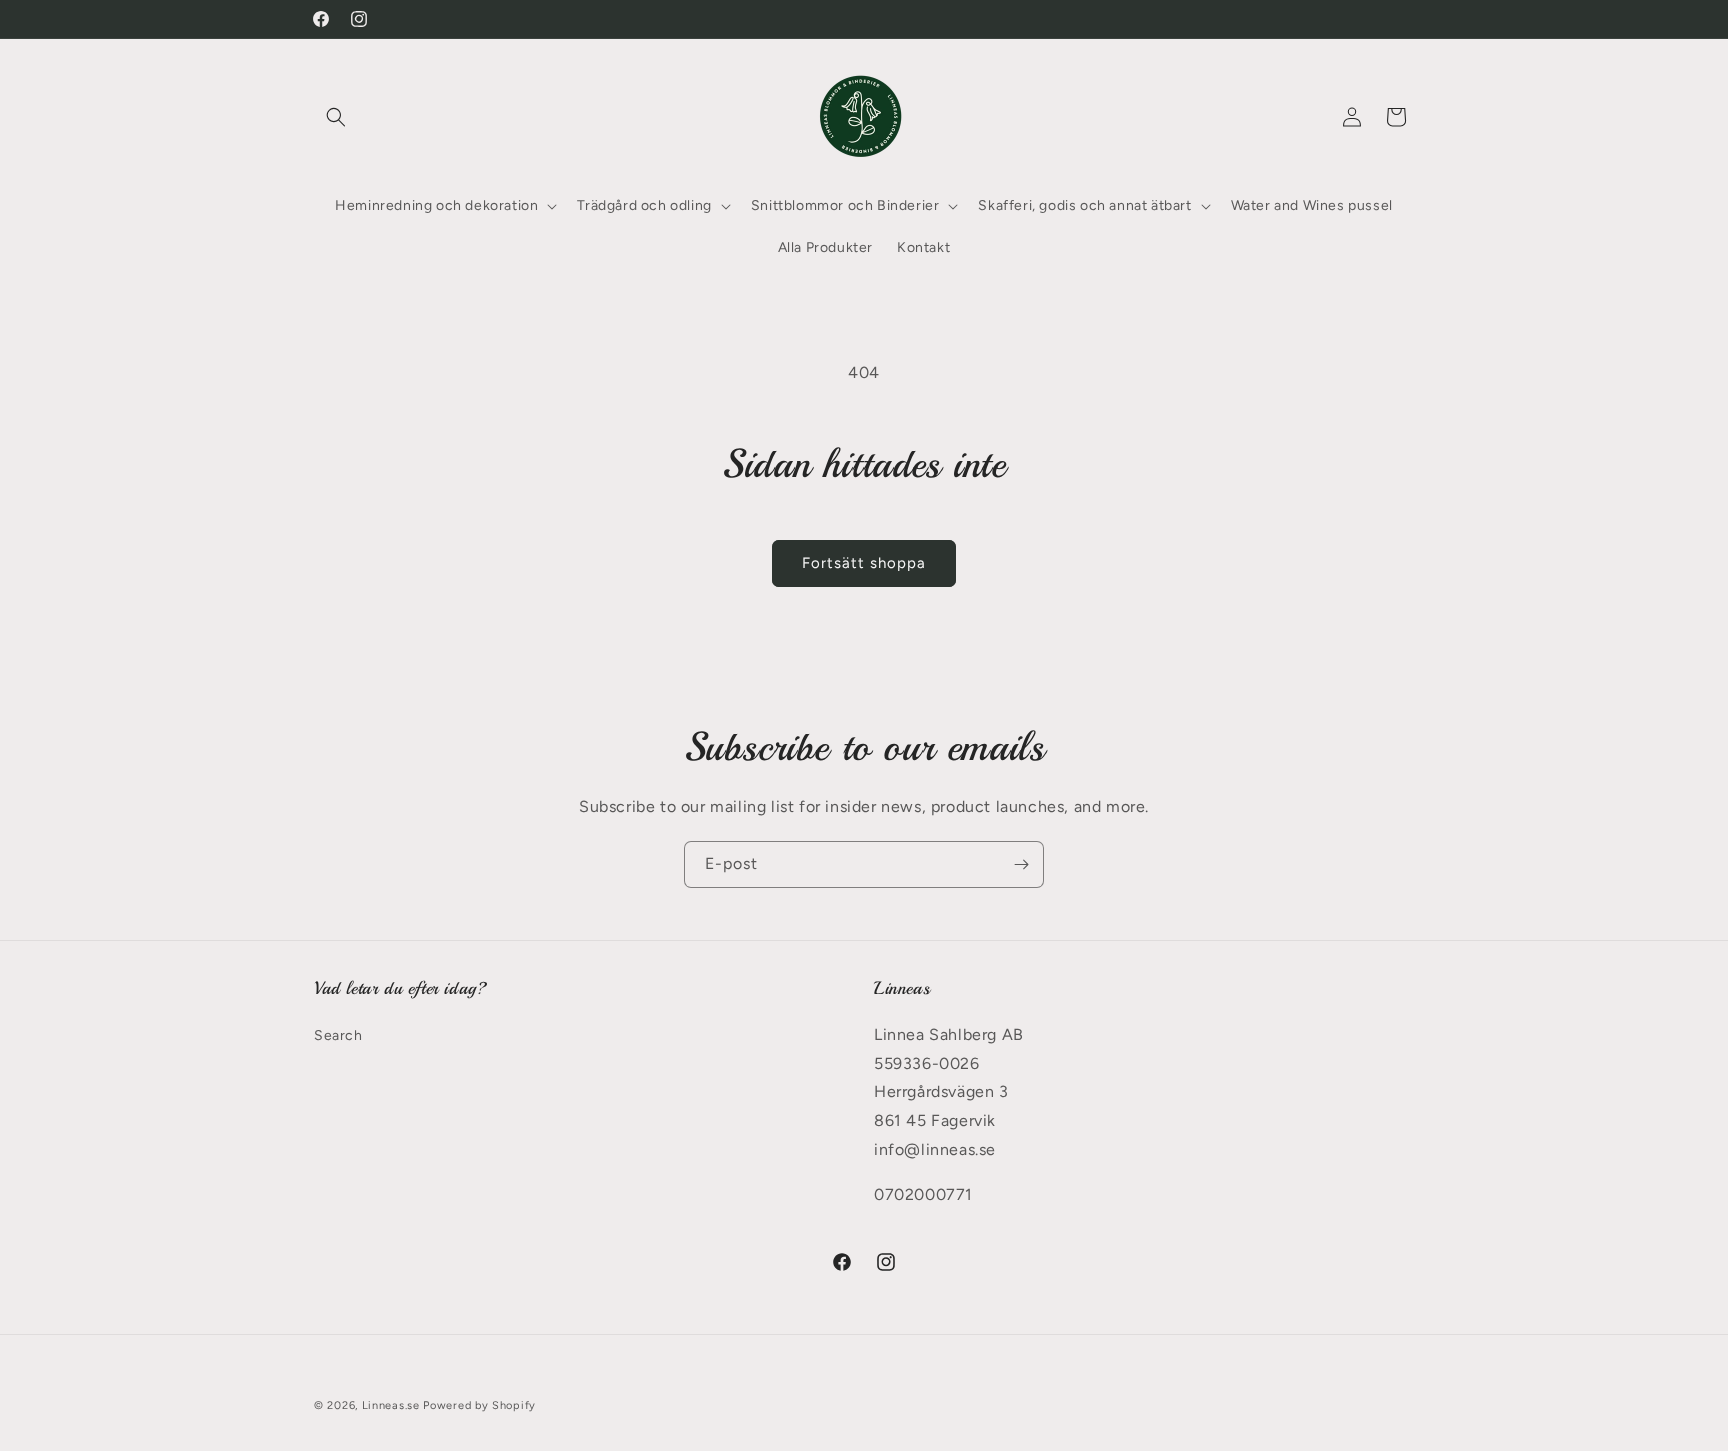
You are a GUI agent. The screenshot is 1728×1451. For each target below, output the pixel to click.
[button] (336, 117)
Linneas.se (391, 1405)
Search (338, 1035)
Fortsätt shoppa (864, 563)
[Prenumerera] (1021, 864)
